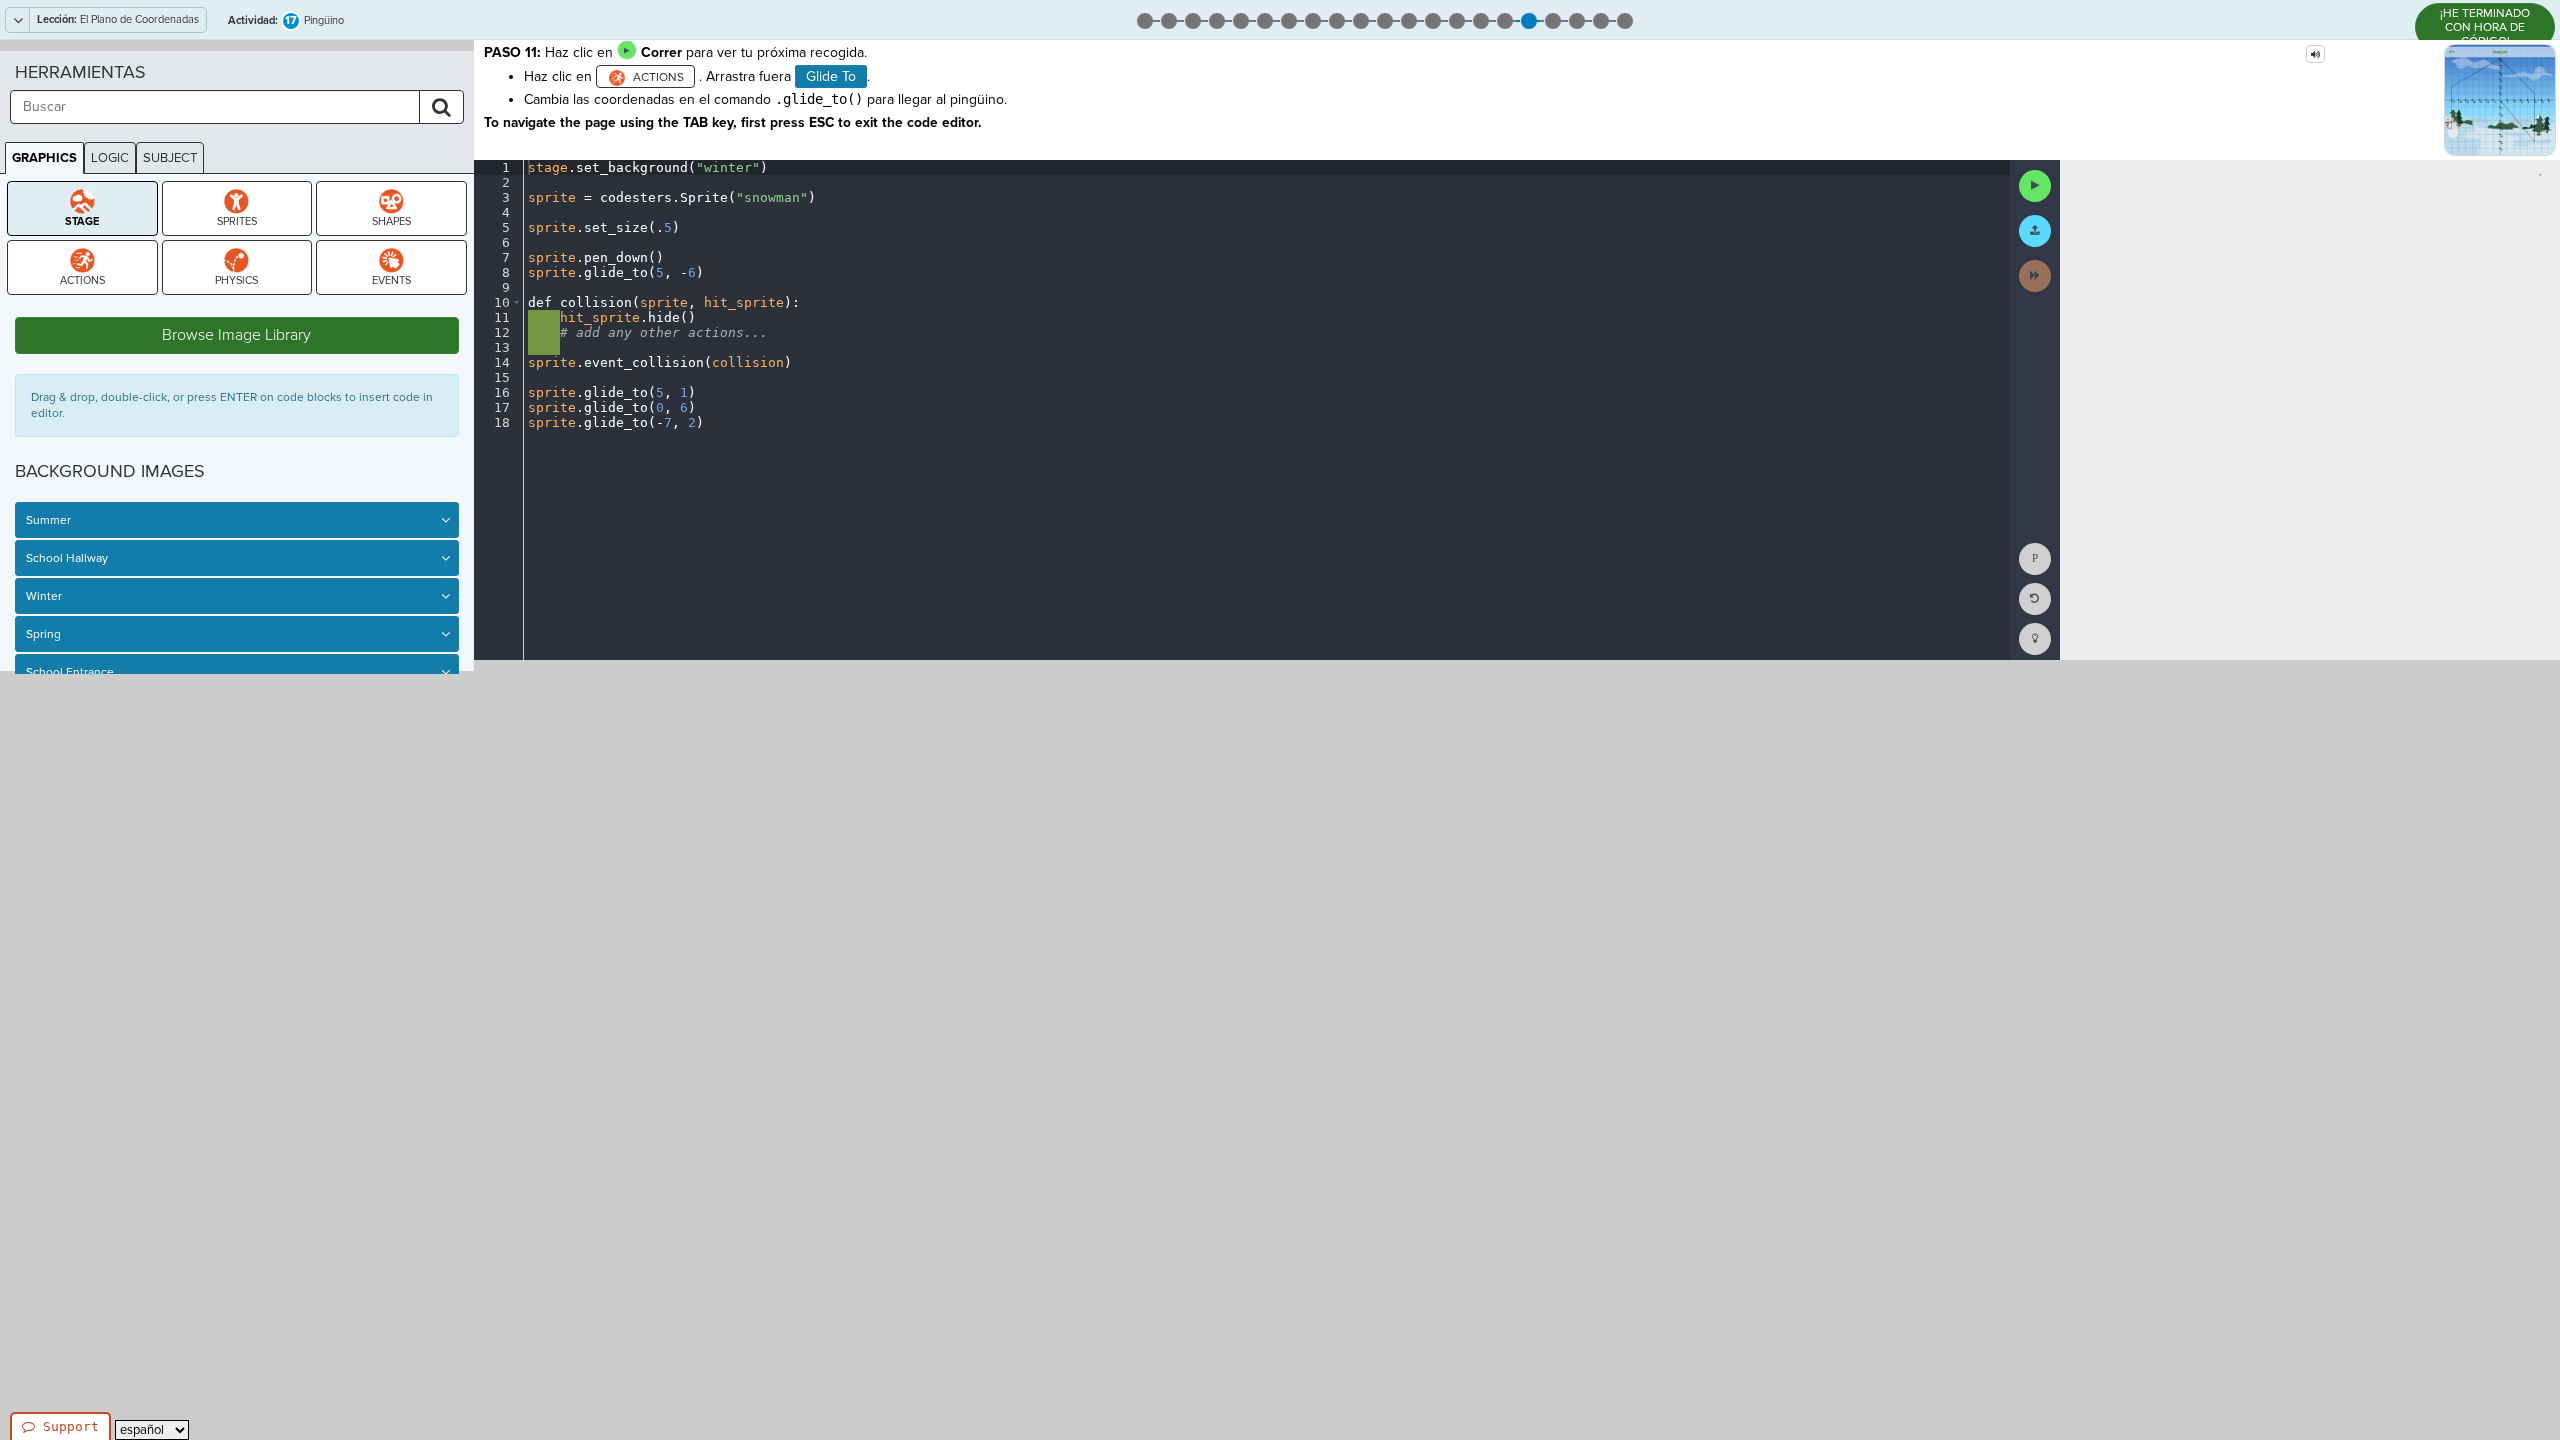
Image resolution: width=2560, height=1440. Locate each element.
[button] (516, 302)
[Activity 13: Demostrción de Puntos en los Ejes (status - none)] (1433, 19)
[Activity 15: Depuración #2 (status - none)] (1481, 19)
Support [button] (71, 1426)
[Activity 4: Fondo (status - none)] (1217, 19)
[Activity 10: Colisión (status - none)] (1361, 19)
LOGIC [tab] (110, 158)
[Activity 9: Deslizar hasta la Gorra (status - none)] (1337, 19)
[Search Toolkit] (441, 107)
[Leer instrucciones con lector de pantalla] (2315, 54)
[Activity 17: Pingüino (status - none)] (1529, 19)
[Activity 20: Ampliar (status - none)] (1601, 19)
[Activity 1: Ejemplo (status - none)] (1145, 19)
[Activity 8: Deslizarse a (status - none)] (1313, 19)
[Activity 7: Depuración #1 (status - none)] (1289, 19)
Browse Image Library (236, 335)
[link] (2035, 639)
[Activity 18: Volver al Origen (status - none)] (1553, 19)
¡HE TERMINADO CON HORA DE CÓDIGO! (2485, 27)
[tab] (82, 208)
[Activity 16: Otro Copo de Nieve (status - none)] (1505, 19)
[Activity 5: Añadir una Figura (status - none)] (1241, 19)
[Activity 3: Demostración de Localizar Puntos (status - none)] (1193, 19)
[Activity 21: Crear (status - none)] (1625, 19)
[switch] (445, 520)
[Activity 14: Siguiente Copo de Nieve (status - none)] (1457, 19)
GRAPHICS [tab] (44, 158)
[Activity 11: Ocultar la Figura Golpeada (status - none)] (1385, 19)
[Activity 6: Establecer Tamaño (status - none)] (1265, 19)
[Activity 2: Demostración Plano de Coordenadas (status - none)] (1169, 19)
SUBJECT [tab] (170, 158)
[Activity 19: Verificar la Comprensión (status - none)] (1577, 19)
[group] (498, 410)
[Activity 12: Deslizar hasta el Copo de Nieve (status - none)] (1409, 19)
